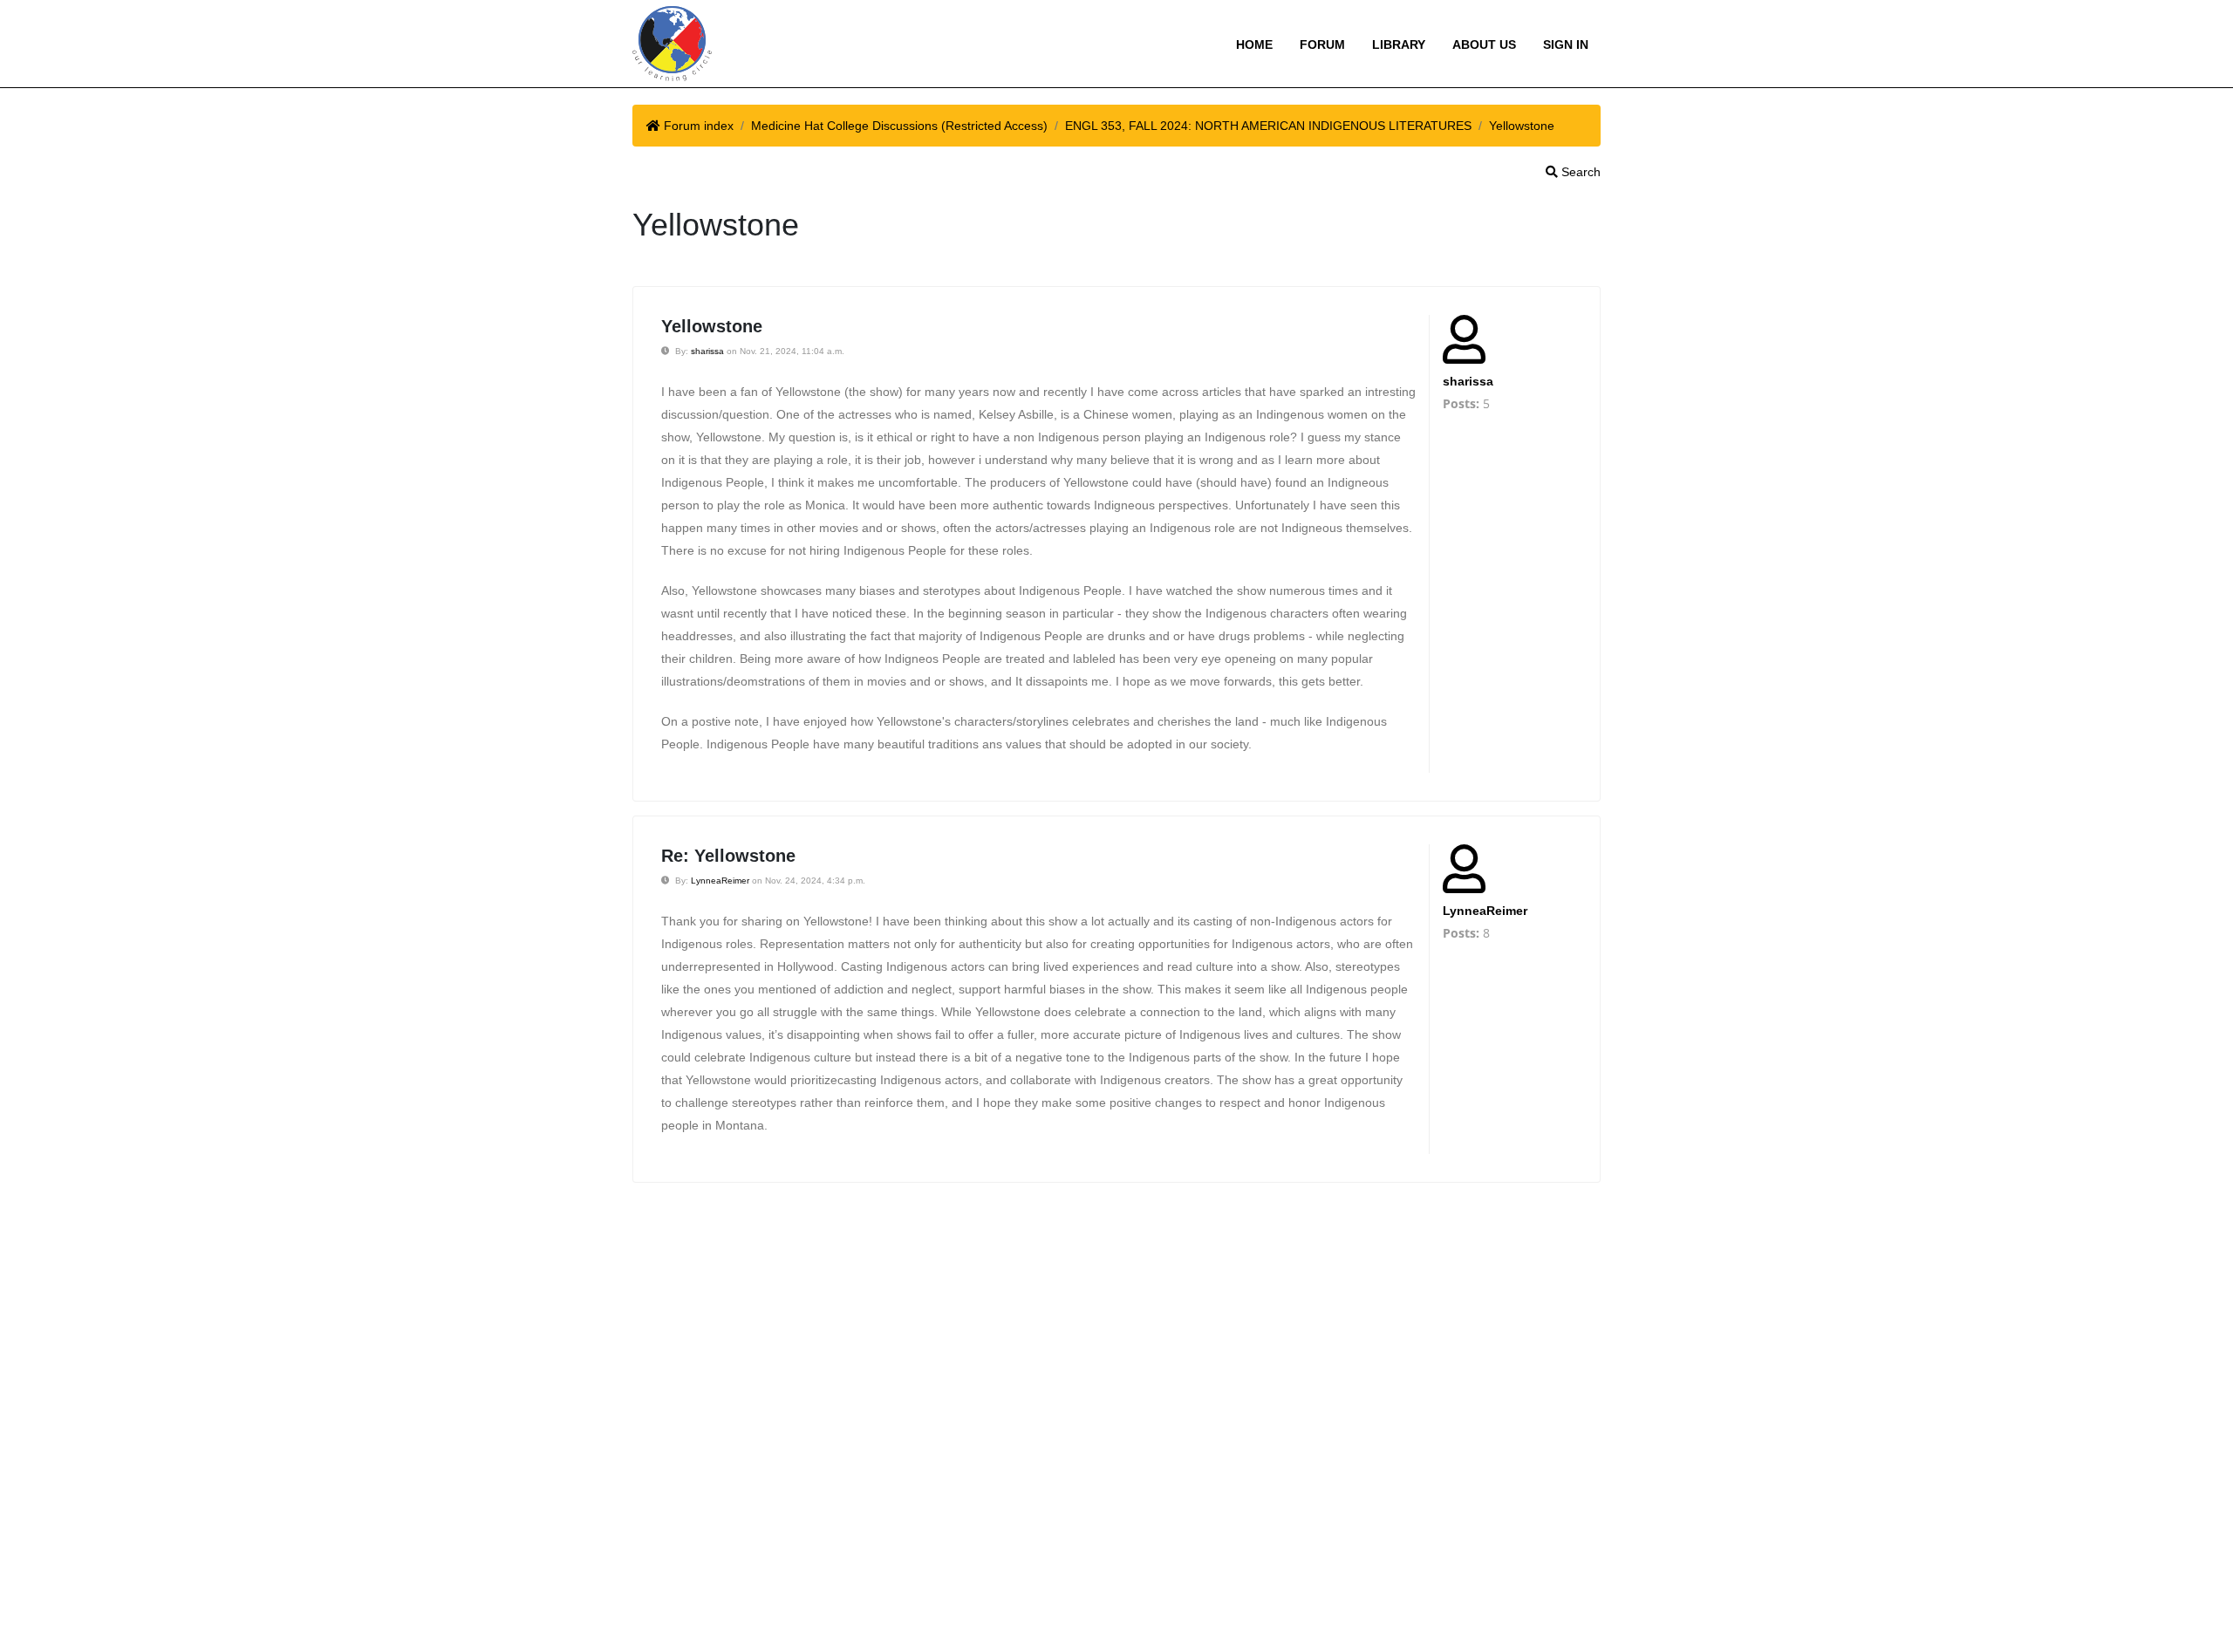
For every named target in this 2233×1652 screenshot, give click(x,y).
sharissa (707, 351)
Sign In (1566, 44)
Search (1579, 172)
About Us (1484, 44)
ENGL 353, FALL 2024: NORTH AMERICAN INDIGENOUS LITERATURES (1268, 126)
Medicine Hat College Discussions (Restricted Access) (899, 126)
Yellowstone (1522, 126)
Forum (1322, 44)
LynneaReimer (720, 881)
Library (1399, 44)
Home (1254, 44)
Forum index (699, 126)
